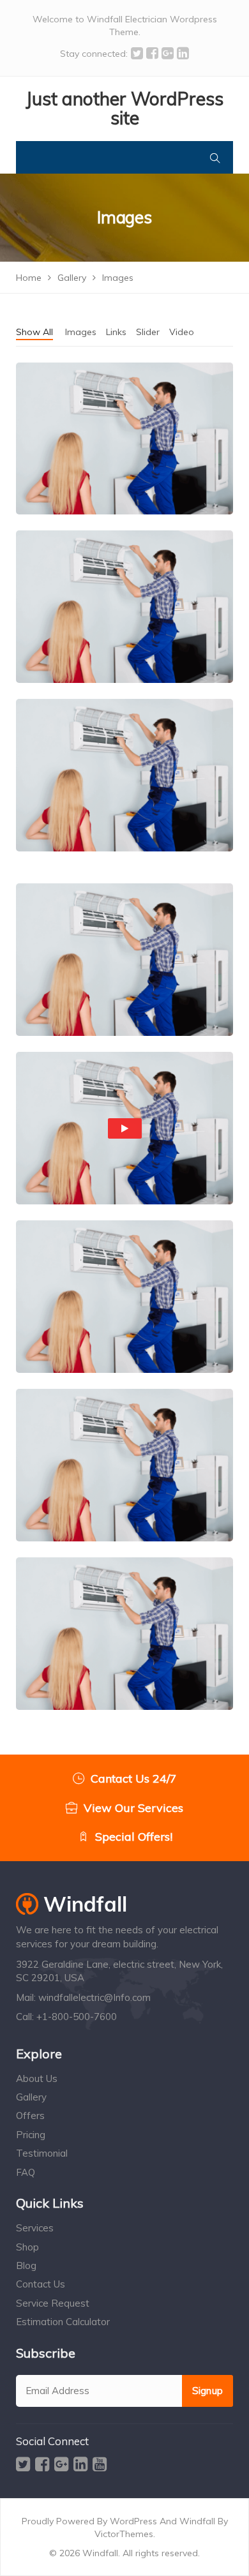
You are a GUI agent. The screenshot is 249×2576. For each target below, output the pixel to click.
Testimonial (42, 2153)
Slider (148, 332)
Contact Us (41, 2284)
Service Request (53, 2303)
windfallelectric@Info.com (94, 1997)
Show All (34, 332)
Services (35, 2228)
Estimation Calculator (63, 2322)
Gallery (31, 2097)
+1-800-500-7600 (77, 2017)
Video (182, 332)
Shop (27, 2247)
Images (81, 332)
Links (116, 332)
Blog (26, 2265)
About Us (37, 2078)
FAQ (26, 2172)
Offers (30, 2115)
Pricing (31, 2135)
